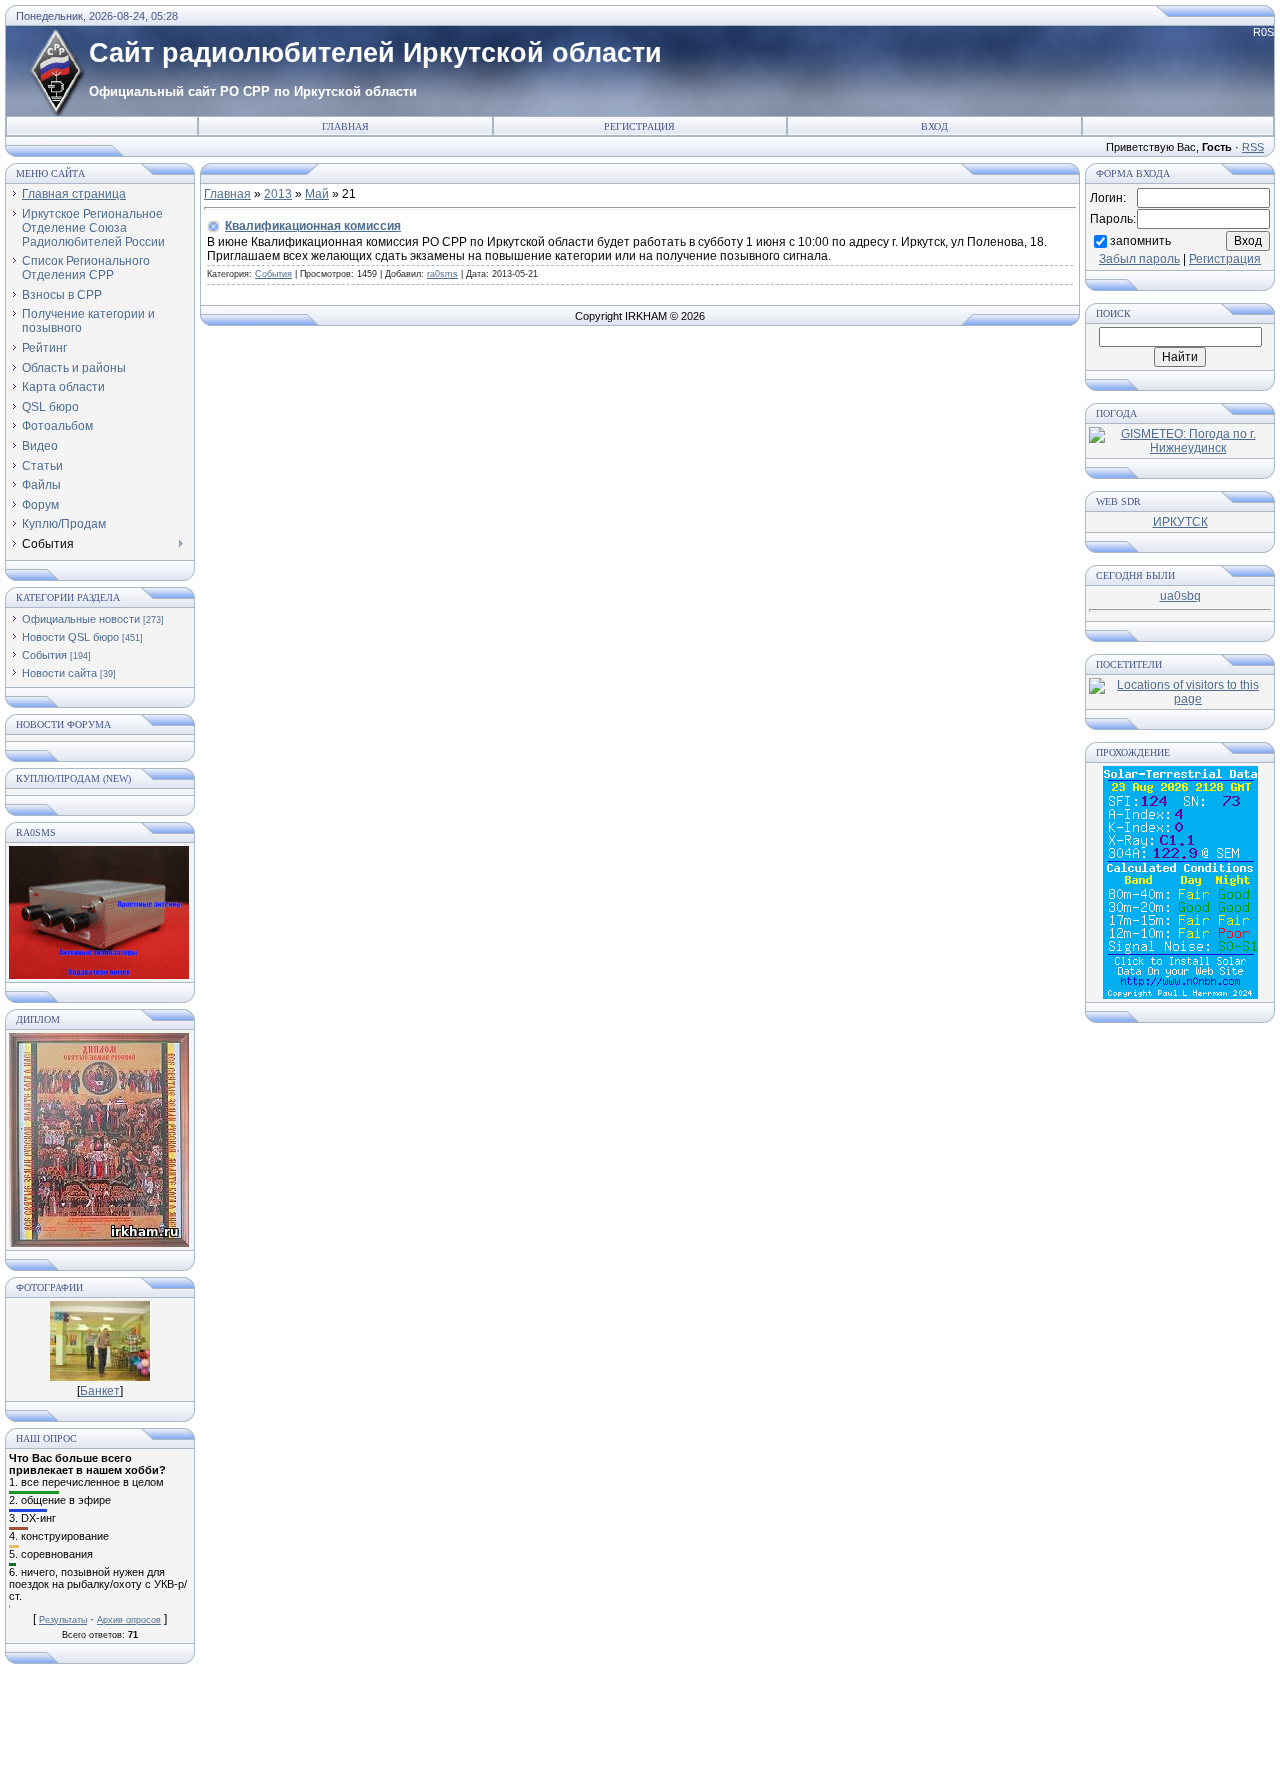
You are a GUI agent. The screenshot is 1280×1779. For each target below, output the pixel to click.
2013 (278, 194)
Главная (345, 126)
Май (317, 194)
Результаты (63, 1620)
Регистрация (639, 126)
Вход (934, 126)
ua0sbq (1180, 596)
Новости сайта (59, 673)
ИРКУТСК (1180, 522)
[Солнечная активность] (1180, 995)
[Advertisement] (640, 1729)
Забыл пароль (1139, 259)
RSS (1253, 147)
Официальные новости (81, 619)
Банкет (100, 1391)
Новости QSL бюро (70, 637)
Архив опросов (129, 1620)
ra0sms (442, 274)
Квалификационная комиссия (313, 226)
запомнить (1140, 240)
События (44, 655)
